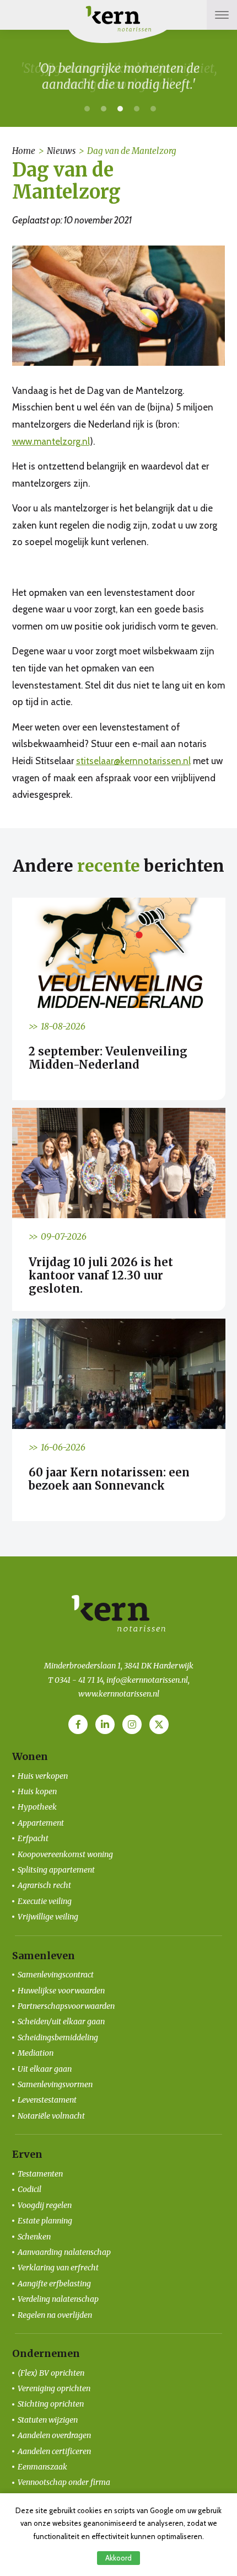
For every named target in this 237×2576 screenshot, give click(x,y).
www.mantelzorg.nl (51, 441)
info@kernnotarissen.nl (147, 1680)
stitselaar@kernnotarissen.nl (133, 761)
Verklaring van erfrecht (58, 2268)
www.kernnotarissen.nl (119, 1694)
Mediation (36, 2053)
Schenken (34, 2237)
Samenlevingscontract (56, 1975)
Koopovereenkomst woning (65, 1854)
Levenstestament (47, 2100)
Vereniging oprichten (54, 2388)
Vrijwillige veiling (48, 1917)
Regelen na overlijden (55, 2315)
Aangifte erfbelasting (54, 2284)
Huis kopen (37, 1791)
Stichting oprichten (51, 2404)
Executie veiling (45, 1901)
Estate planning (45, 2221)
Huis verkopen (43, 1776)
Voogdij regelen (45, 2205)
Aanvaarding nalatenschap (64, 2252)
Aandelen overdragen (54, 2435)
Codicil (29, 2189)
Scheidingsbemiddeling (58, 2038)
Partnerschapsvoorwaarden (66, 2006)
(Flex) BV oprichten (51, 2373)
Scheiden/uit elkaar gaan (61, 2022)
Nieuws (61, 151)
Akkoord (118, 2558)
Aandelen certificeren (54, 2451)
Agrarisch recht (44, 1885)
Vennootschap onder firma (64, 2482)
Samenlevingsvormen (55, 2084)
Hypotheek (37, 1807)
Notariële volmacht (51, 2116)
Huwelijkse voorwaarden (61, 1991)
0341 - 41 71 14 (79, 1680)
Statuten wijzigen (48, 2420)
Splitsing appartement (56, 1870)
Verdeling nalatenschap (58, 2299)
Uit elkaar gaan (45, 2069)
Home (24, 151)
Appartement (41, 1823)
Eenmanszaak (42, 2467)
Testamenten (40, 2174)
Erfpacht (33, 1838)
